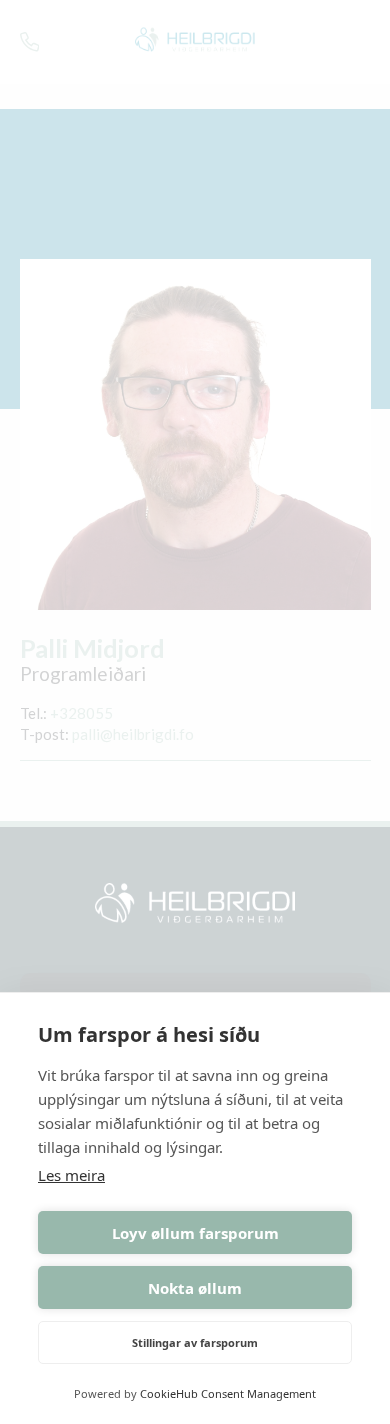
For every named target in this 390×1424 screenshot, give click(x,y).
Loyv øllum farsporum (195, 1233)
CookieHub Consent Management (228, 1393)
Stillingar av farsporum (195, 1342)
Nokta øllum (195, 1288)
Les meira (71, 1175)
